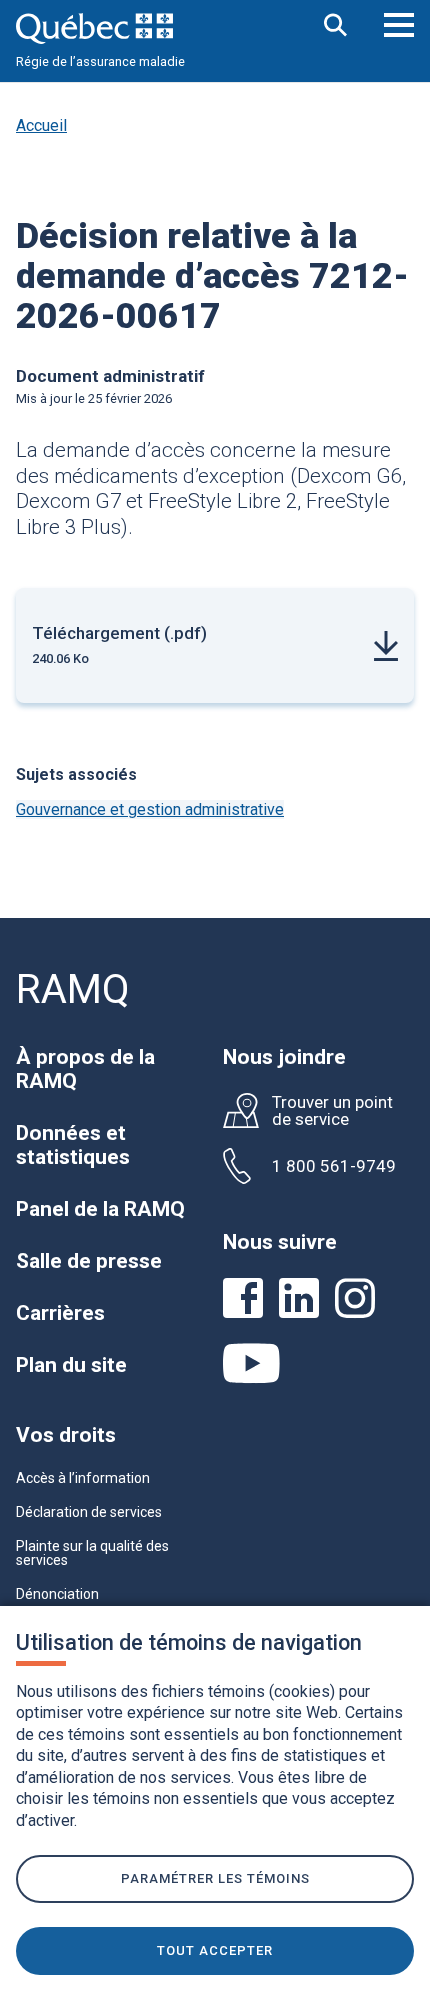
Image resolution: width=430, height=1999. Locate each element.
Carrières (60, 1313)
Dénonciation (57, 1594)
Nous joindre (284, 1057)
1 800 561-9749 (334, 1166)
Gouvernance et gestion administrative (150, 809)
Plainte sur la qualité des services (92, 1553)
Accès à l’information (83, 1478)
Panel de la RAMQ (100, 1209)
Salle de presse (89, 1261)
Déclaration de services (89, 1512)
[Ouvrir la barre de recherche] (336, 26)
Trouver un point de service (332, 1111)
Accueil (41, 125)
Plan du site (71, 1365)
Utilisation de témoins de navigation (189, 1642)
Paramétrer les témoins (215, 1878)
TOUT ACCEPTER (215, 1950)
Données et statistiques (73, 1145)
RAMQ (73, 989)
